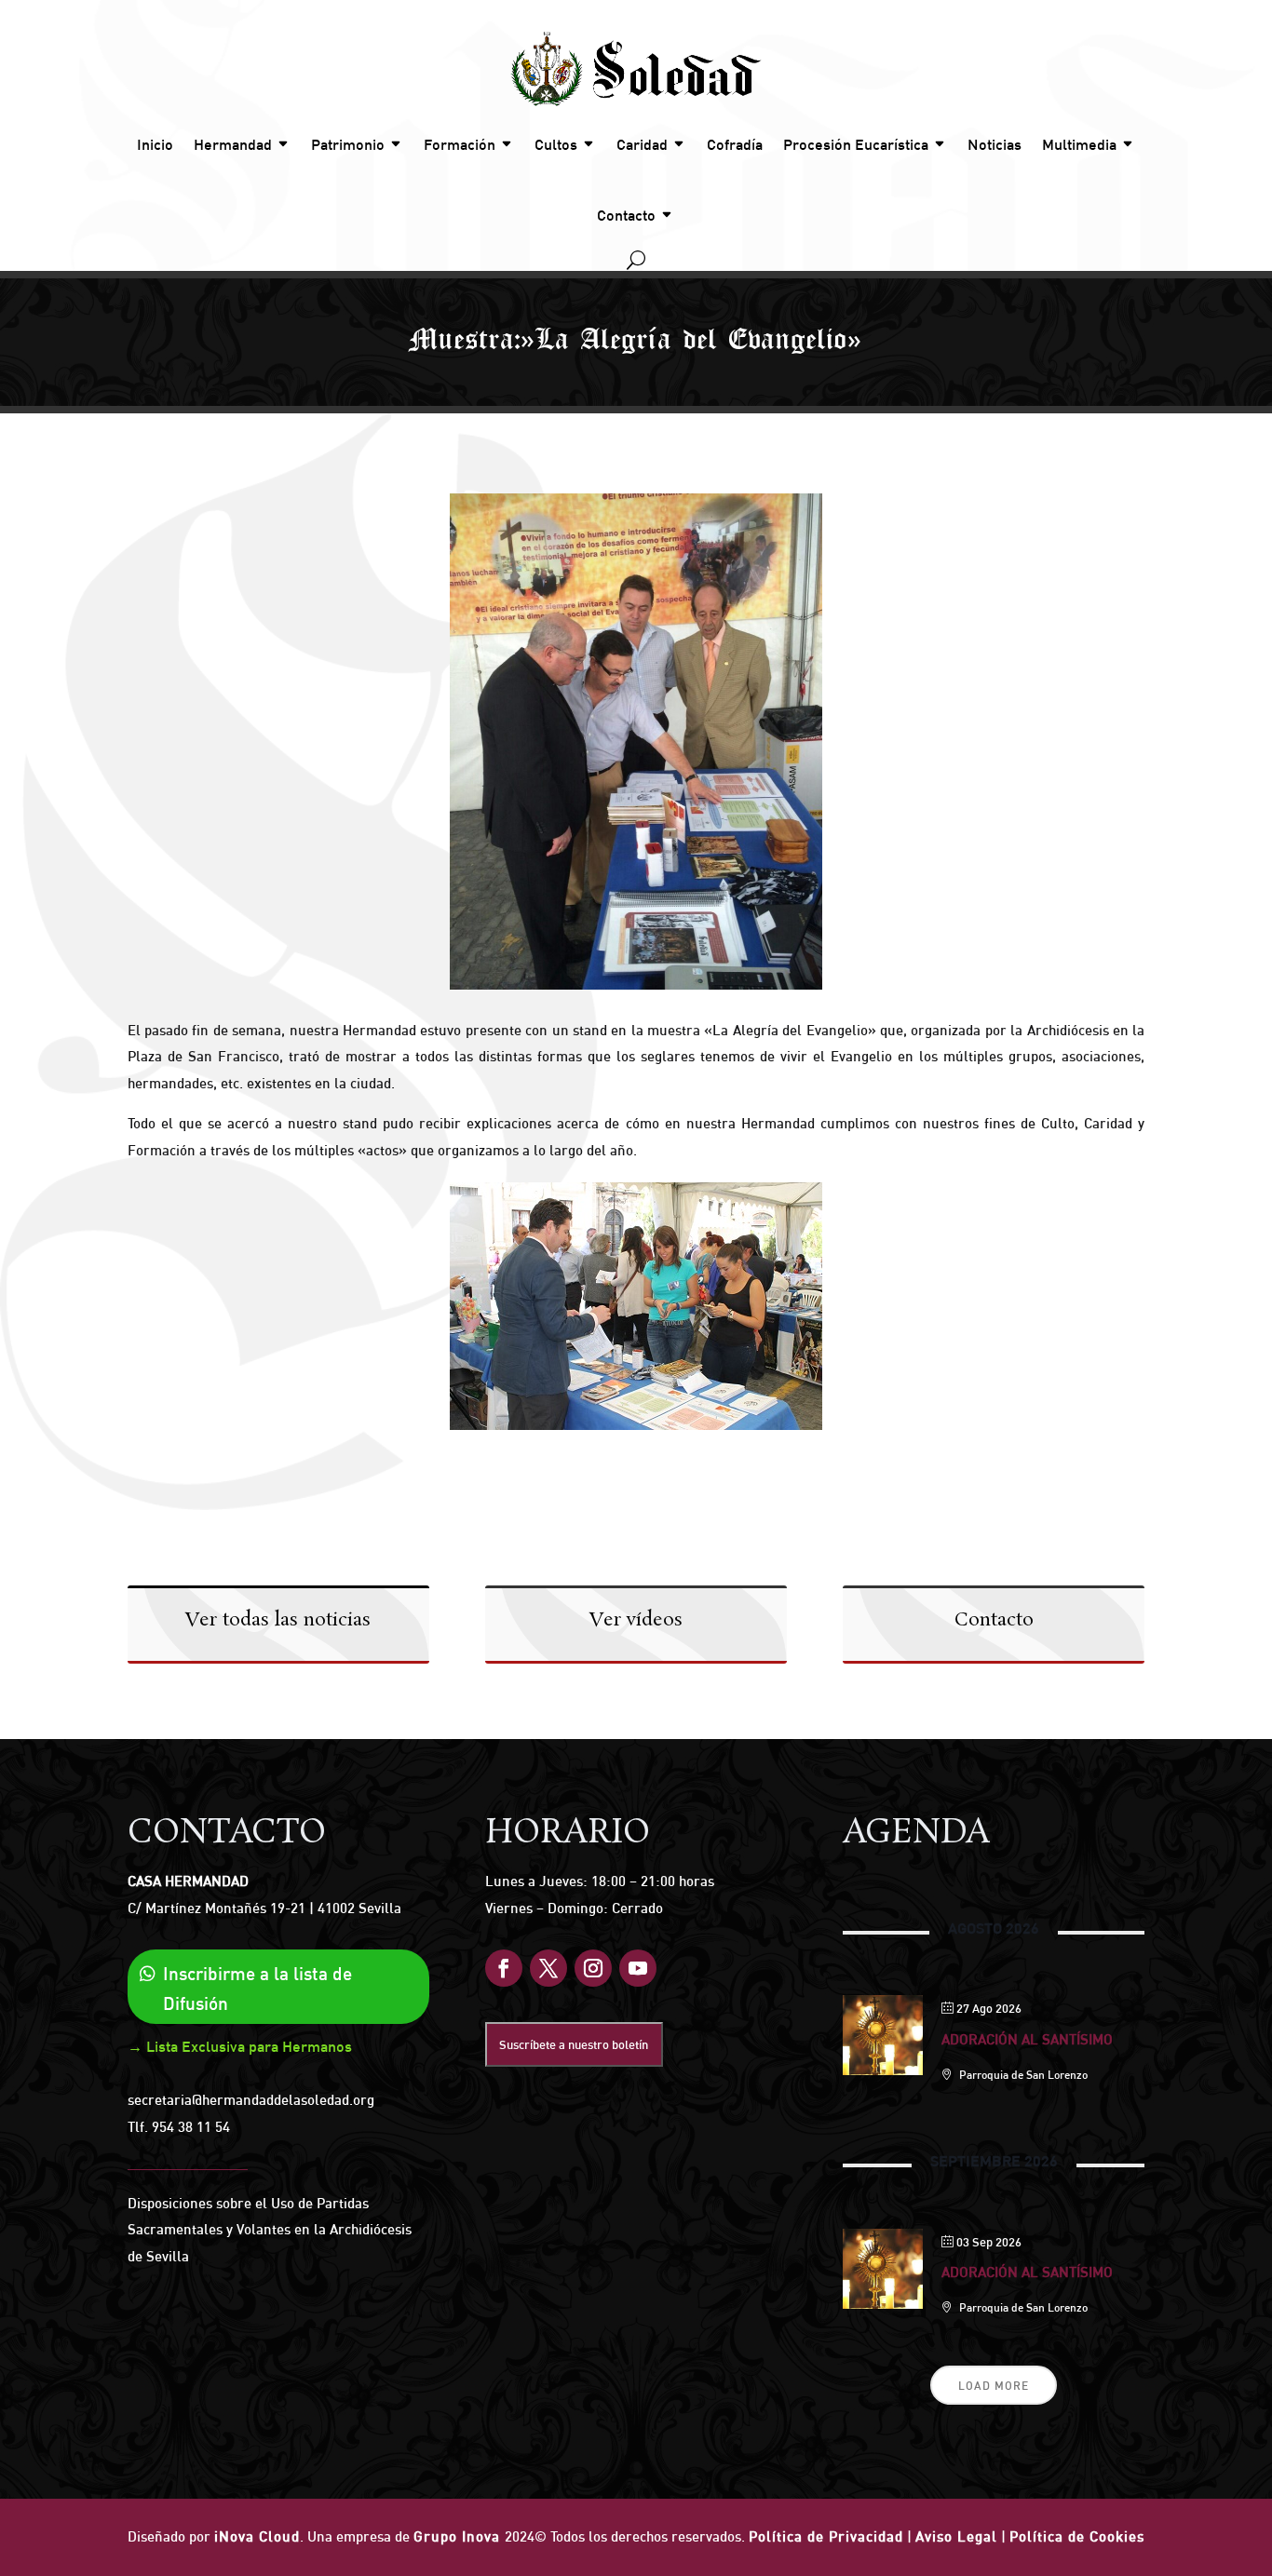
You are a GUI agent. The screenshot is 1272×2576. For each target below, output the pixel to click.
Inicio (155, 144)
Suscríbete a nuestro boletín (574, 2044)
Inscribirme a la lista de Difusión (257, 1989)
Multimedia (1079, 144)
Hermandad (233, 144)
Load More (994, 2386)
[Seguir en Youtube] (638, 1968)
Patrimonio (348, 144)
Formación (460, 144)
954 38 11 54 (191, 2127)
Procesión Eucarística (856, 144)
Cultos (556, 144)
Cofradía (735, 144)
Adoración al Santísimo (1027, 2039)
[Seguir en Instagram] (593, 1968)
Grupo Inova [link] (459, 2536)
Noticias (995, 144)
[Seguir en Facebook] (504, 1968)
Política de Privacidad (826, 2536)
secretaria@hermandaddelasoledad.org (251, 2100)
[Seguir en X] (548, 1968)
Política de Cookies (1077, 2536)
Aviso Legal (956, 2536)
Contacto (626, 215)
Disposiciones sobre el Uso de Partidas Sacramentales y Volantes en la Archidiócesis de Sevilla (270, 2230)
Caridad (642, 144)
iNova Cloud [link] (257, 2536)
